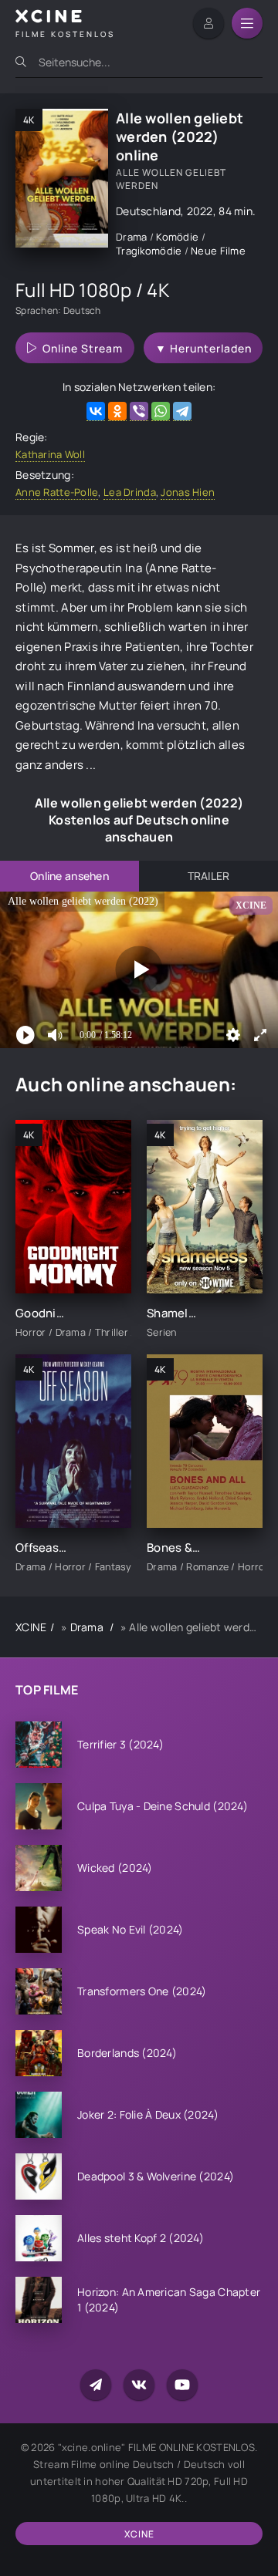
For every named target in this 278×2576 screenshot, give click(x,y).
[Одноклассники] (117, 411)
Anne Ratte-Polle (57, 492)
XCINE (31, 1627)
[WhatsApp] (161, 411)
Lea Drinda (130, 492)
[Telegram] (182, 411)
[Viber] (139, 411)
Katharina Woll (50, 454)
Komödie (178, 237)
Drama (133, 237)
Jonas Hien (188, 492)
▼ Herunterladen (203, 348)
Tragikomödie (150, 251)
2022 (200, 211)
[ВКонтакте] (96, 411)
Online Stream (83, 348)
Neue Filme (218, 251)
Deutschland (148, 211)
